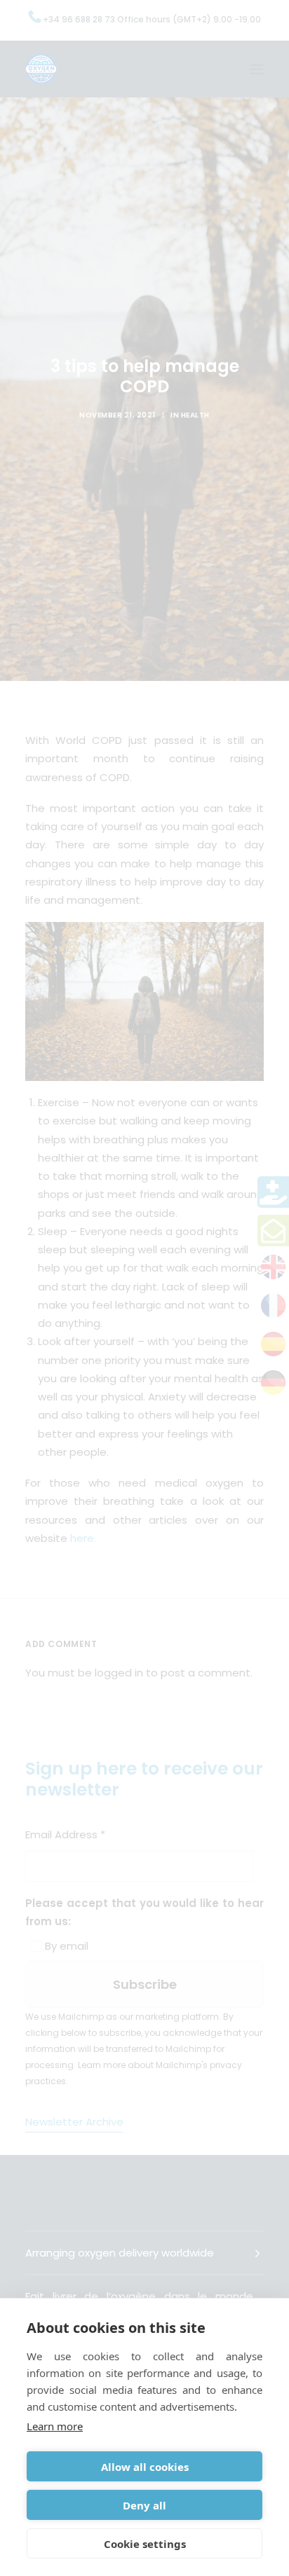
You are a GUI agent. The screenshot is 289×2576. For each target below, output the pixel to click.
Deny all (144, 2505)
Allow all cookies (145, 2467)
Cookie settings (145, 2544)
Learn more (55, 2426)
